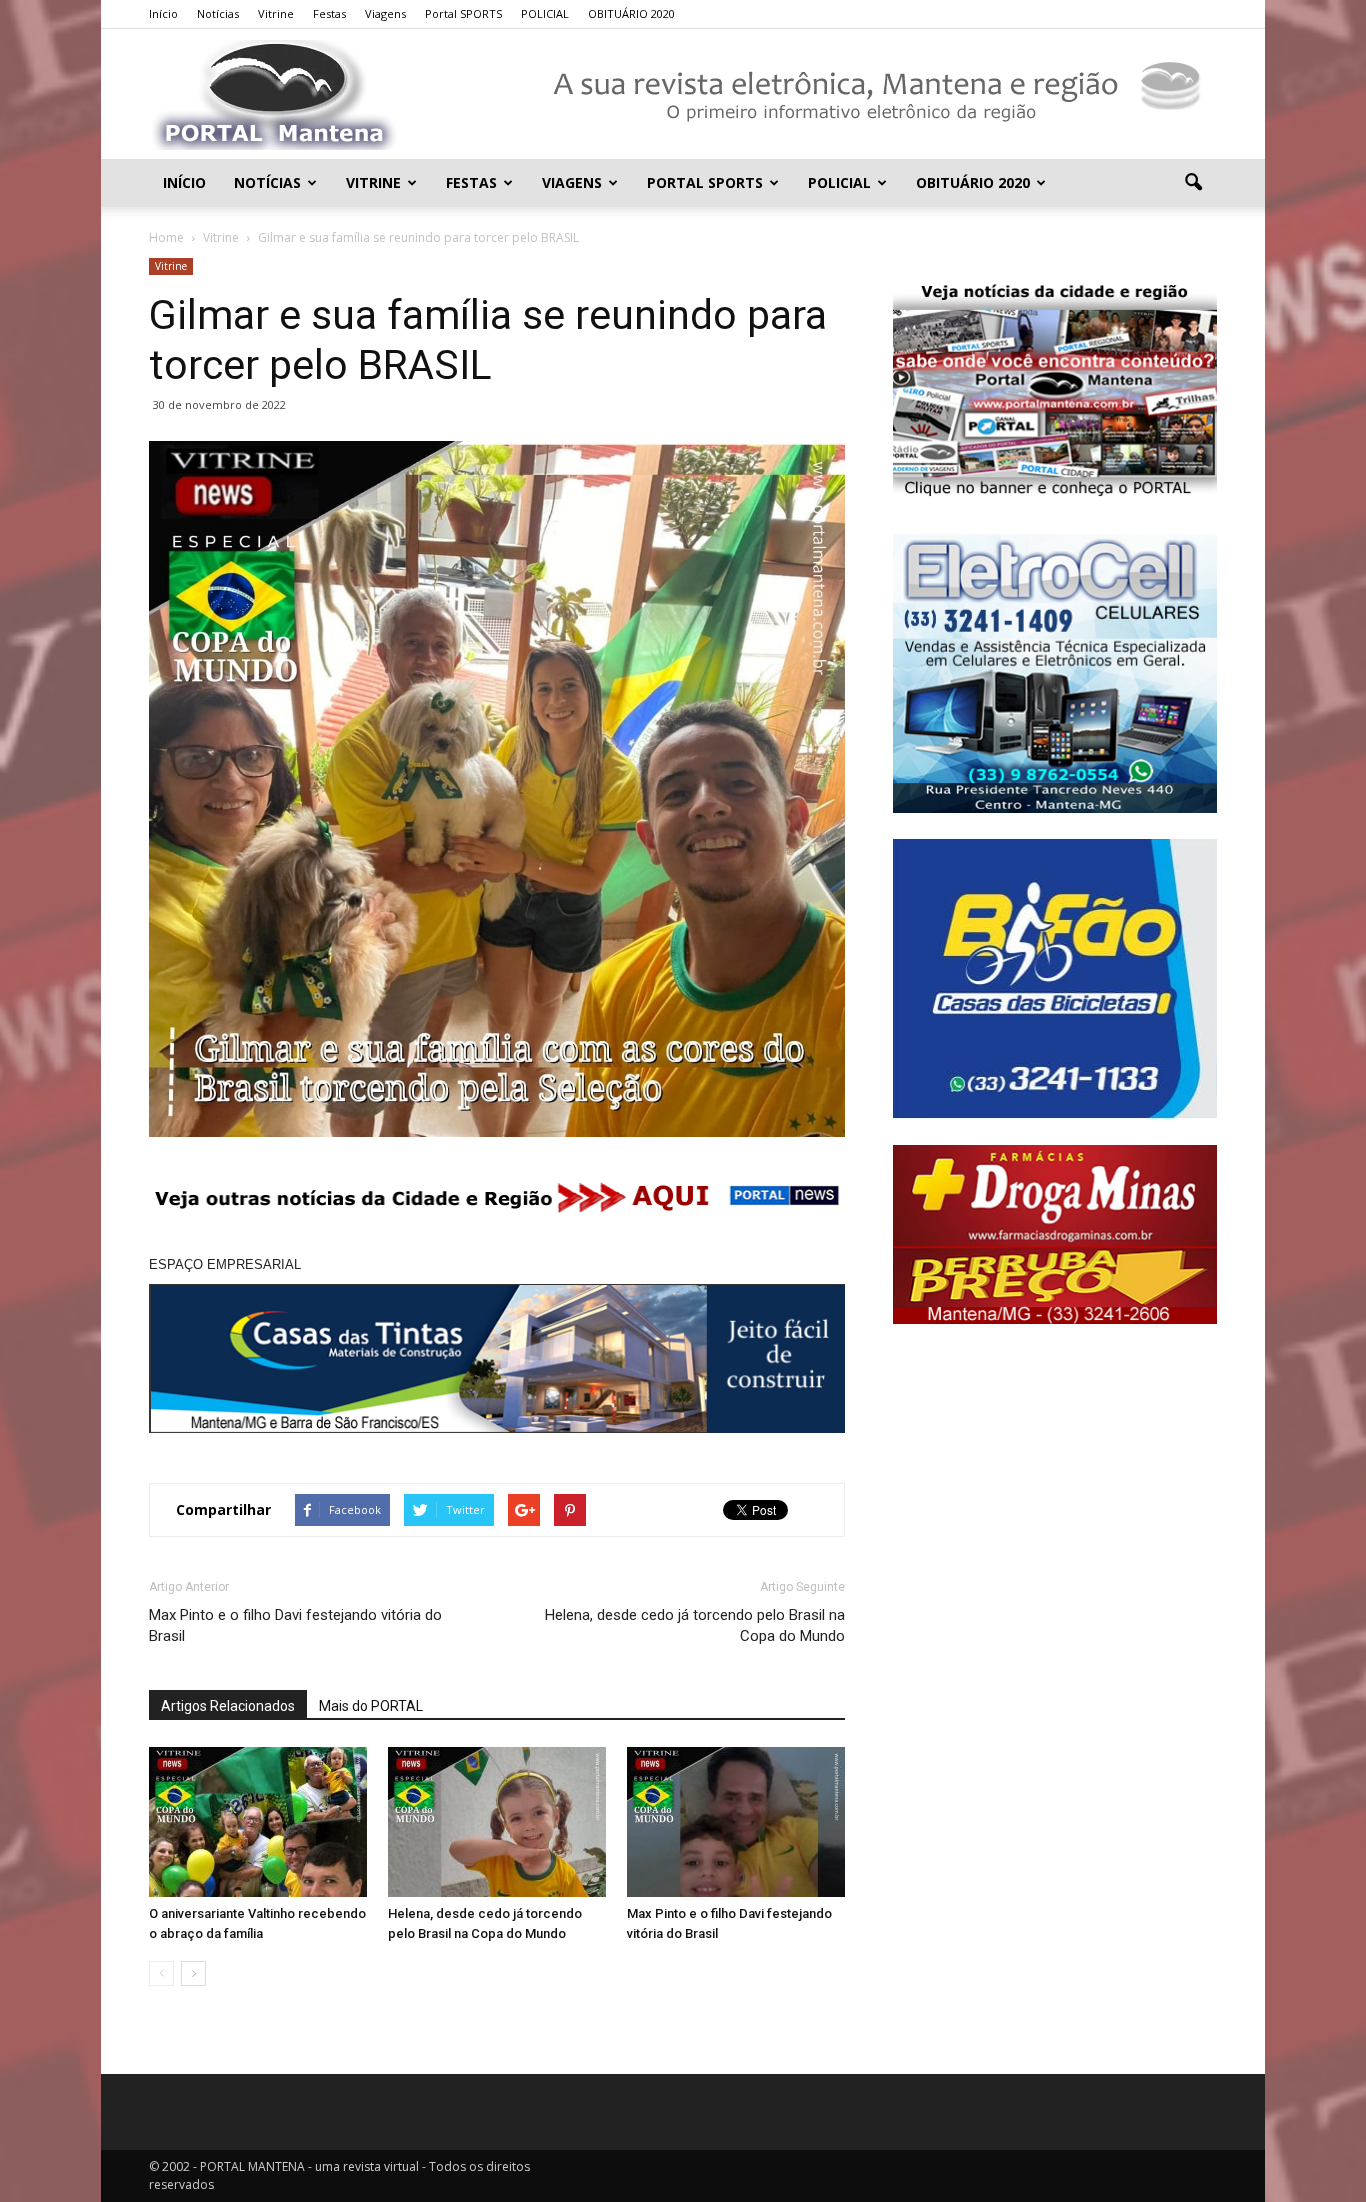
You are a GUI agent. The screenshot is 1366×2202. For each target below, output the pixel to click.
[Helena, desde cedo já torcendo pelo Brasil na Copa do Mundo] (497, 1822)
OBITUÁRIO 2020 (631, 13)
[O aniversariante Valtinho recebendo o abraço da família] (258, 1822)
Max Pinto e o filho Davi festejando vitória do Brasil (295, 1625)
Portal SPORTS (463, 13)
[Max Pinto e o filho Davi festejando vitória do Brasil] (736, 1822)
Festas (329, 13)
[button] (1193, 183)
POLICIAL (545, 13)
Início (163, 13)
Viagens (385, 13)
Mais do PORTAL (371, 1706)
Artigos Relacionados (228, 1706)
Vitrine (276, 13)
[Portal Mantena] (683, 95)
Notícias (218, 13)
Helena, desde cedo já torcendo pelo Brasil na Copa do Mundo (695, 1625)
